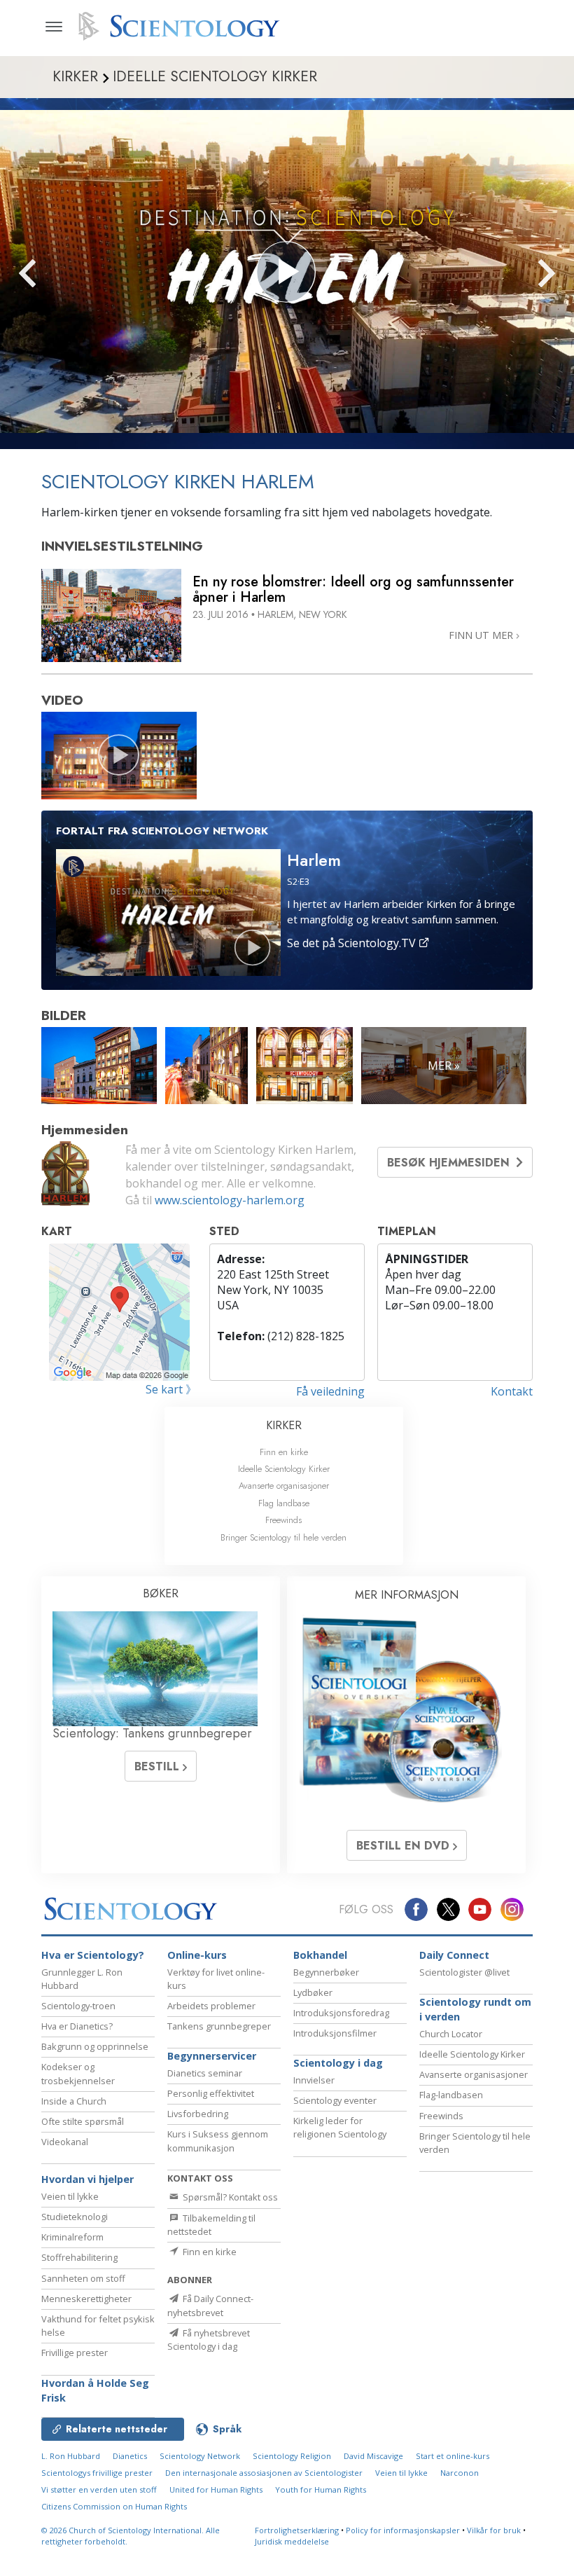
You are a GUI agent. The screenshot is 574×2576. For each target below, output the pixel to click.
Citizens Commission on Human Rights (114, 2506)
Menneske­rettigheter (86, 2299)
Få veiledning (330, 1391)
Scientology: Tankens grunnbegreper (152, 1733)
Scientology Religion (292, 2456)
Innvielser (314, 2080)
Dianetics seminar (205, 2073)
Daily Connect (454, 1955)
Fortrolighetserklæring (297, 2530)
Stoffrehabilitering (79, 2257)
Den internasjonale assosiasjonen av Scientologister (264, 2473)
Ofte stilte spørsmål (83, 2121)
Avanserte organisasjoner (284, 1486)
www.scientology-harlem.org (230, 1200)
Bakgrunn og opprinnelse (95, 2046)
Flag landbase (284, 1503)
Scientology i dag (338, 2063)
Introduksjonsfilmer (335, 2033)
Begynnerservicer (212, 2056)
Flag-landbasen (451, 2095)
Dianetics (130, 2456)
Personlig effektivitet (211, 2093)
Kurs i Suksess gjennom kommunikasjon (218, 2141)
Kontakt (512, 1391)
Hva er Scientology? (93, 1955)
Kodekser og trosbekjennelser (78, 2073)
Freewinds (283, 1520)
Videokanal (65, 2142)
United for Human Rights (216, 2489)
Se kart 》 (171, 1389)
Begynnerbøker (326, 1972)
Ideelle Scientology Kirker (284, 1469)
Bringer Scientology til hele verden (283, 1537)
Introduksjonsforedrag (341, 2013)
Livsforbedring (198, 2114)
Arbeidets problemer (211, 2006)
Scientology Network (200, 2456)
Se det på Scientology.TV (353, 943)
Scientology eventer (335, 2100)
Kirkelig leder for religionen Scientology (340, 2127)
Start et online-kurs (453, 2456)
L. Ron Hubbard (71, 2456)
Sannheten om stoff (83, 2278)
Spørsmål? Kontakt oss (229, 2197)
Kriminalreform (72, 2237)
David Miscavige (373, 2456)
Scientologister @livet (464, 1972)
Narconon (460, 2473)
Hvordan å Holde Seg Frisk (95, 2391)
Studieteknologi (75, 2217)
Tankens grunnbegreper (219, 2026)
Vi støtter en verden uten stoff (99, 2489)
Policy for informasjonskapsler (403, 2530)
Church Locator (451, 2034)
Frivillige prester (75, 2353)
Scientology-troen (78, 2006)
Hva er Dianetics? (77, 2026)
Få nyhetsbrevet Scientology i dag (209, 2340)
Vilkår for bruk (494, 2530)
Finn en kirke (284, 1452)
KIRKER (284, 1425)
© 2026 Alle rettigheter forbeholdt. (131, 2536)
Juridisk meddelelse (292, 2541)
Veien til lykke (70, 2196)
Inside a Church (74, 2101)
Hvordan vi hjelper (87, 2179)
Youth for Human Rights (321, 2489)
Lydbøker (313, 1992)
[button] (52, 274)
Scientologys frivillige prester (97, 2473)
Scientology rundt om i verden (475, 2010)
